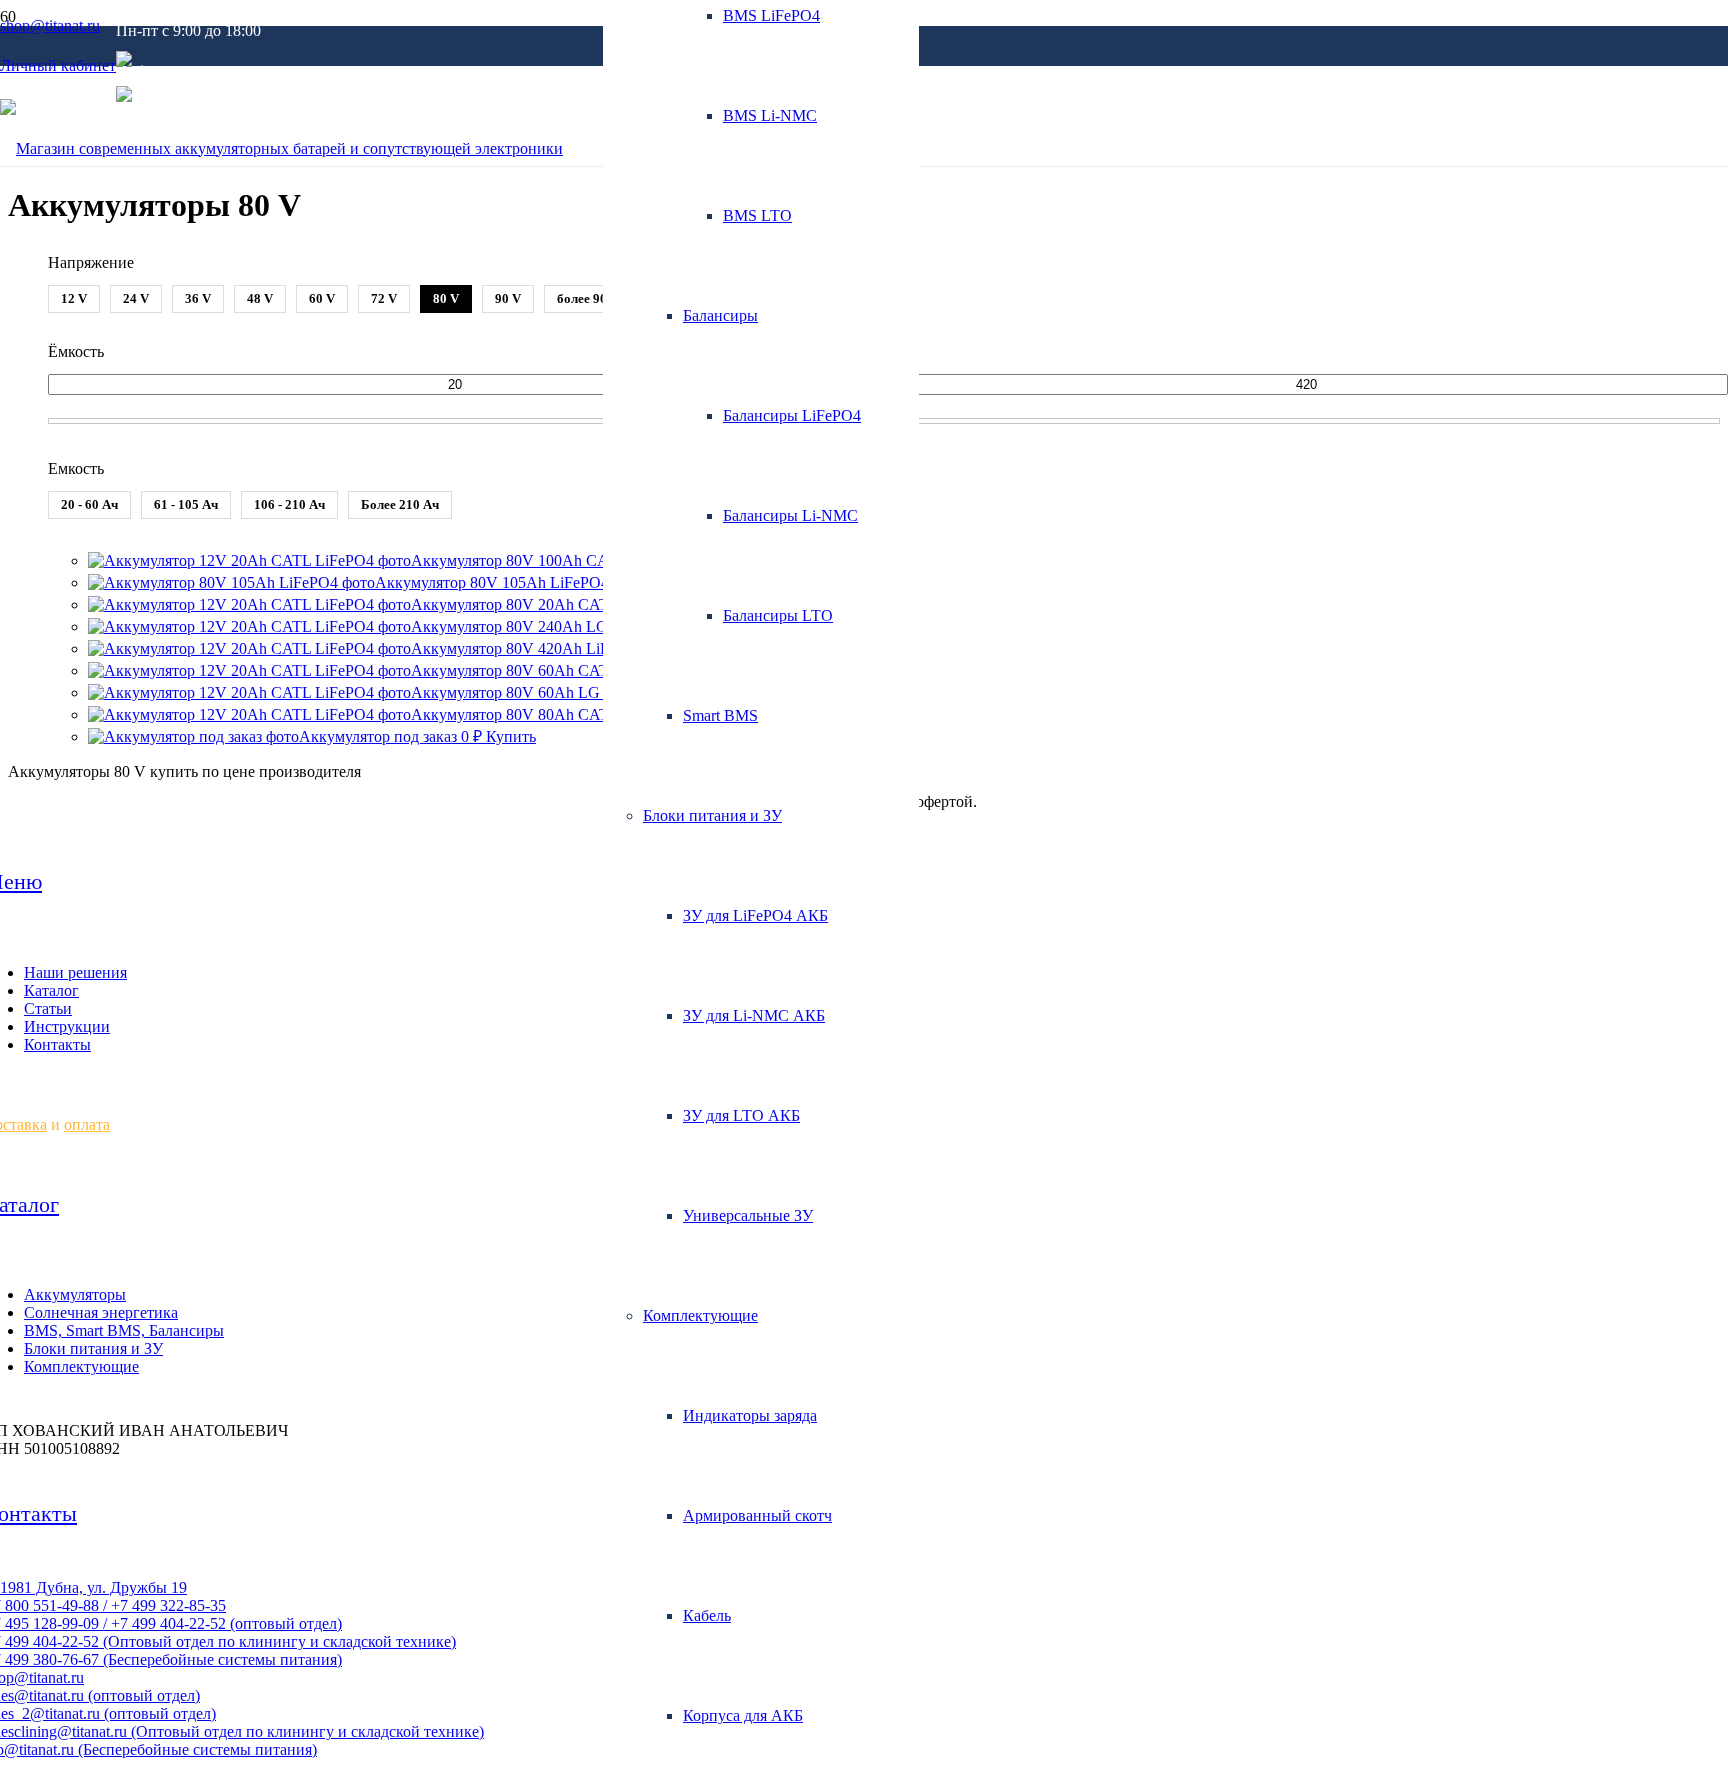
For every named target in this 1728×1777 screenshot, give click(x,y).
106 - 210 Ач (289, 504)
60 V (322, 298)
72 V (384, 298)
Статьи (48, 1008)
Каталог (51, 990)
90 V (508, 298)
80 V (446, 298)
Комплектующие (81, 1366)
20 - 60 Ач (89, 504)
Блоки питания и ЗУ (93, 1348)
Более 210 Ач (400, 504)
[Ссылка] (281, 148)
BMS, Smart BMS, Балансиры (124, 1330)
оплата (87, 1124)
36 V (198, 298)
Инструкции (67, 1026)
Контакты (57, 1044)
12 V (74, 298)
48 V (260, 298)
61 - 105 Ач (186, 504)
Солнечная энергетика (101, 1312)
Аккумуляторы (75, 1294)
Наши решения (75, 972)
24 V (136, 298)
